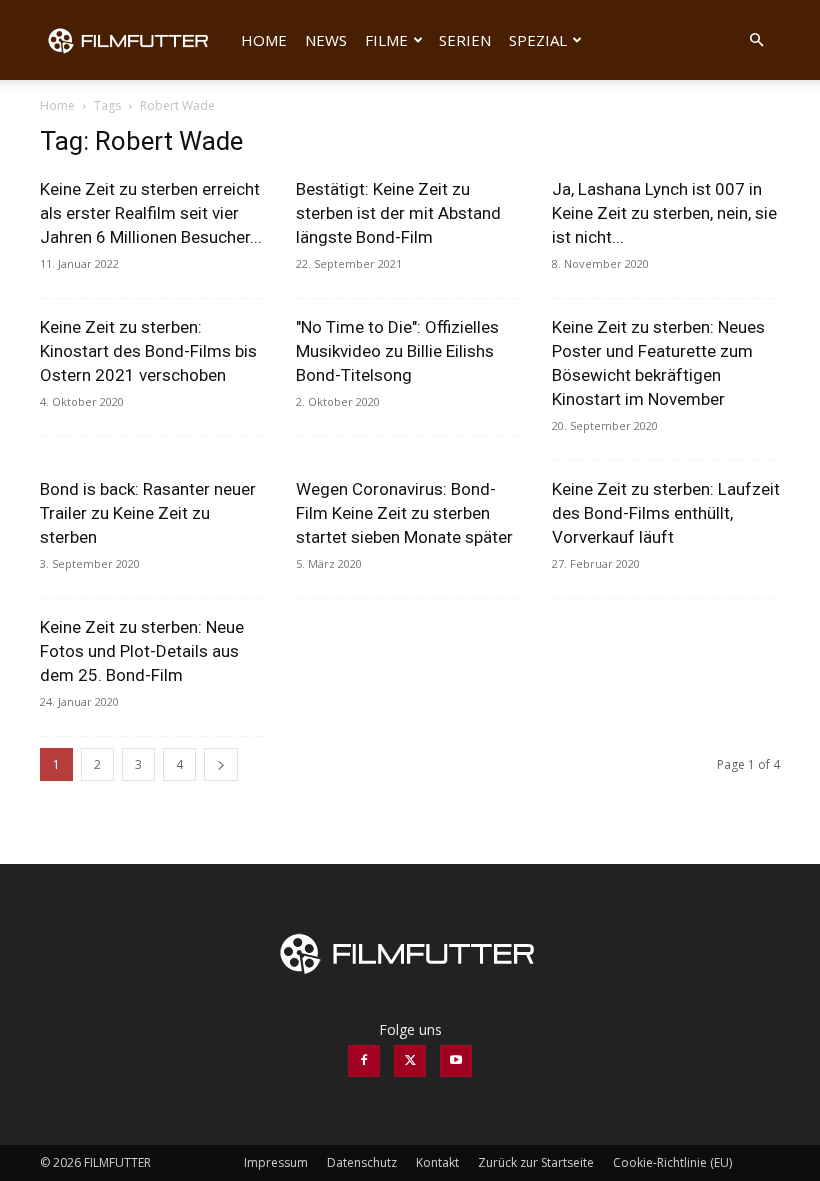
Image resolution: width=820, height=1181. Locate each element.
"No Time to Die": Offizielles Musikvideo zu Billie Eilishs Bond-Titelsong (397, 351)
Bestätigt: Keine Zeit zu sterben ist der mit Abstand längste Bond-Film (398, 213)
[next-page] (221, 764)
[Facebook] (364, 1061)
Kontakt (437, 1162)
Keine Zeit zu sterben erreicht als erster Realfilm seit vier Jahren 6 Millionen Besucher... (151, 213)
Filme (386, 40)
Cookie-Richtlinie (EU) (672, 1162)
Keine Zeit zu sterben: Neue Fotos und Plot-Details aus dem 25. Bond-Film (142, 651)
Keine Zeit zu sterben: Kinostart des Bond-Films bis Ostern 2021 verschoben (148, 351)
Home (264, 40)
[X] (410, 1061)
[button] (756, 40)
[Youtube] (456, 1061)
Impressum (276, 1162)
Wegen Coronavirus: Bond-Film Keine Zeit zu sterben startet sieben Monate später (404, 513)
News (326, 40)
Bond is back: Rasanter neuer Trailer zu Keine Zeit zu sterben (148, 513)
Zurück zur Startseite (536, 1162)
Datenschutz (362, 1162)
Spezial (538, 40)
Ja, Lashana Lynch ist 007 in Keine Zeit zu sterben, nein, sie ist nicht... (664, 213)
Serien (465, 40)
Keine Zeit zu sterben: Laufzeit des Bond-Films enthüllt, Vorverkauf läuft (666, 513)
